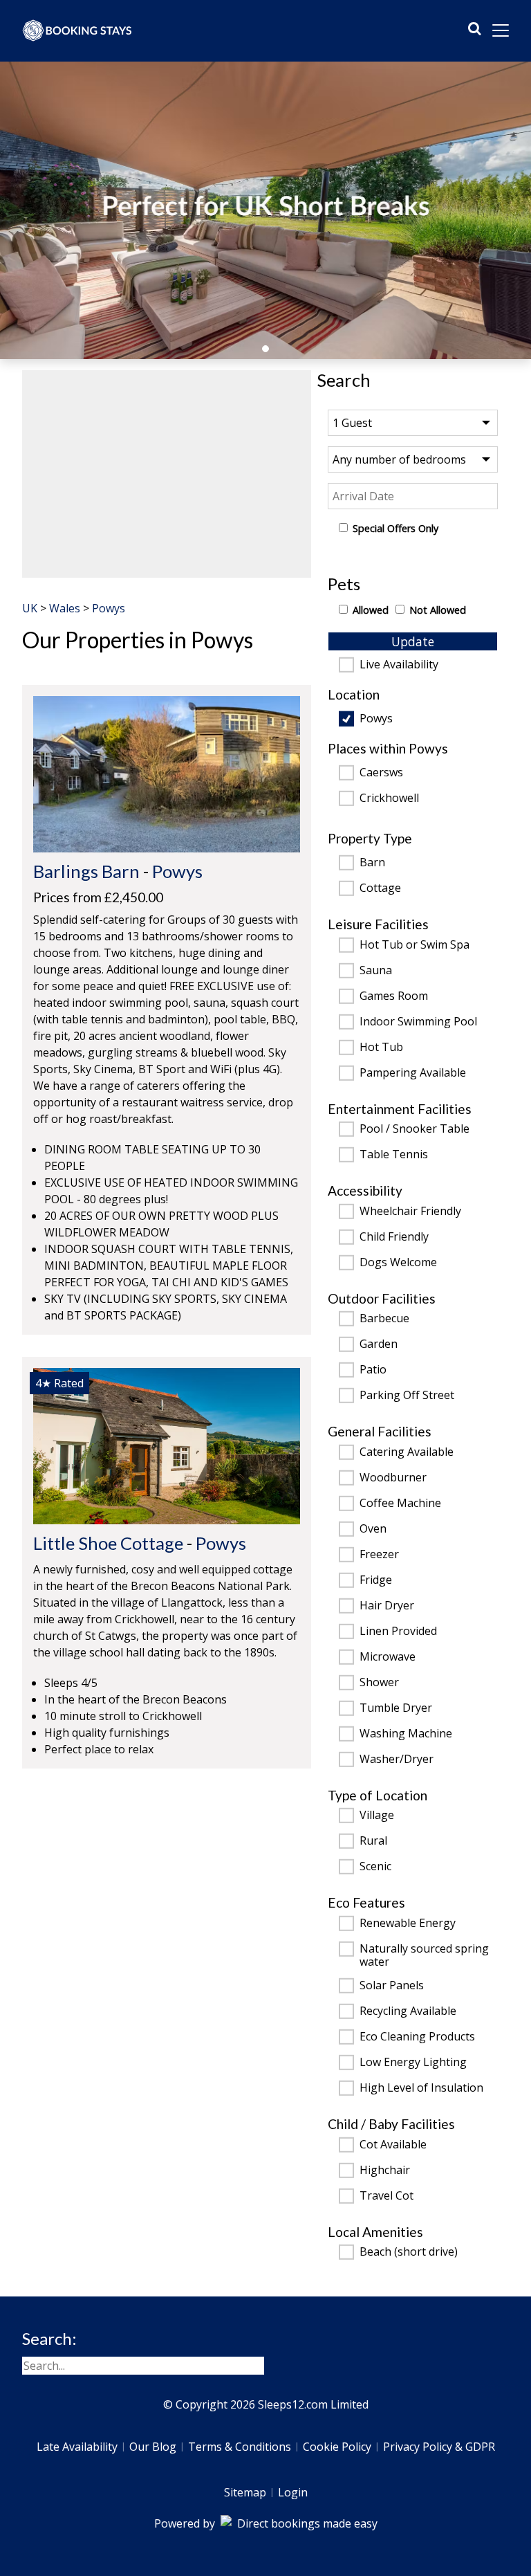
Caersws (381, 773)
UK (30, 608)
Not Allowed (438, 610)
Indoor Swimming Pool (418, 1022)
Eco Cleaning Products (417, 2037)
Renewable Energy (408, 1924)
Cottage (380, 888)
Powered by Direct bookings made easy (266, 2523)
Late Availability (77, 2447)
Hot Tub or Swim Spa (414, 945)
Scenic (375, 1867)
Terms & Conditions (240, 2447)
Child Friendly (394, 1237)
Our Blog (153, 2447)
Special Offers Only (395, 528)
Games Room (394, 996)
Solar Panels (392, 1986)
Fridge (376, 1580)
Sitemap (245, 2492)
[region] (167, 474)
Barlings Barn (86, 871)
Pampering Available (413, 1073)
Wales (65, 608)
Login (293, 2492)
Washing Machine (406, 1734)
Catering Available (407, 1452)
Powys (376, 719)
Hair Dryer (387, 1606)
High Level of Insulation (421, 2088)
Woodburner (393, 1478)
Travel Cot (386, 2196)
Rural (373, 1841)
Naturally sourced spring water (424, 1955)
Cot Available (393, 2145)
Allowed (371, 610)
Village (377, 1816)
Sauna (376, 971)
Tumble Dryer (396, 1708)
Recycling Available (408, 2011)
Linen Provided (398, 1632)
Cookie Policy (337, 2447)
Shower (379, 1683)
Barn (372, 863)
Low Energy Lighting (413, 2063)
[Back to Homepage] (77, 30)
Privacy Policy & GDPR (439, 2447)
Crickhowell (389, 798)
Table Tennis (394, 1155)
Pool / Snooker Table (414, 1129)
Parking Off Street (407, 1396)
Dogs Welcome (398, 1263)
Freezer (379, 1555)
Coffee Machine (400, 1504)
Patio (373, 1370)
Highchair (385, 2171)
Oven (373, 1529)
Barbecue (384, 1319)
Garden (379, 1344)
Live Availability (399, 665)
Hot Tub (381, 1048)
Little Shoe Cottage (108, 1543)
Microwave (388, 1657)
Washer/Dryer (397, 1760)
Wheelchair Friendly (410, 1212)
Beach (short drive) (409, 2252)
